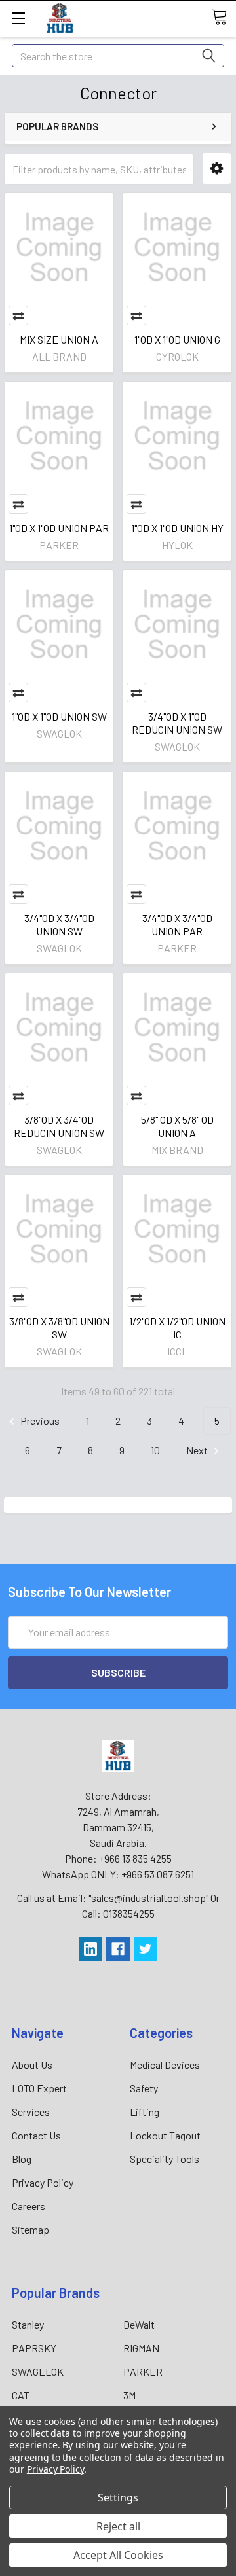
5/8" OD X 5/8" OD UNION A (177, 1126)
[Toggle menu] (18, 18)
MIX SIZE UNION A (59, 339)
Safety (144, 2088)
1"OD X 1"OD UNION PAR (59, 528)
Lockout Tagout (165, 2135)
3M (129, 2395)
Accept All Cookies (118, 2555)
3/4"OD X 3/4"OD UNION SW (59, 924)
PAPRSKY (34, 2348)
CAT (21, 2395)
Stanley (28, 2324)
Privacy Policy (43, 2182)
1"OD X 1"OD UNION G (177, 339)
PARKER (143, 2371)
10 (155, 1450)
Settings (118, 2497)
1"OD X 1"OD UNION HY (177, 528)
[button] (217, 169)
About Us (32, 2065)
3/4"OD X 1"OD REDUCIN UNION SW (177, 723)
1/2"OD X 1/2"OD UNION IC (177, 1328)
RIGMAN (141, 2348)
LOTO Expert (39, 2088)
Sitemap (30, 2229)
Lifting (145, 2112)
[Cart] (224, 18)
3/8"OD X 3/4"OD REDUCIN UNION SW (59, 1126)
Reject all (118, 2526)
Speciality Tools (165, 2159)
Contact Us (36, 2135)
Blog (22, 2159)
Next (198, 1450)
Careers (29, 2206)
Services (31, 2112)
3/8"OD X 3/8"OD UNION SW (59, 1328)
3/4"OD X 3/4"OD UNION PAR (177, 924)
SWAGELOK (38, 2371)
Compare (18, 315)
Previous (39, 1421)
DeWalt (139, 2324)
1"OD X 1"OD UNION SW (59, 716)
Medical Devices (165, 2065)
